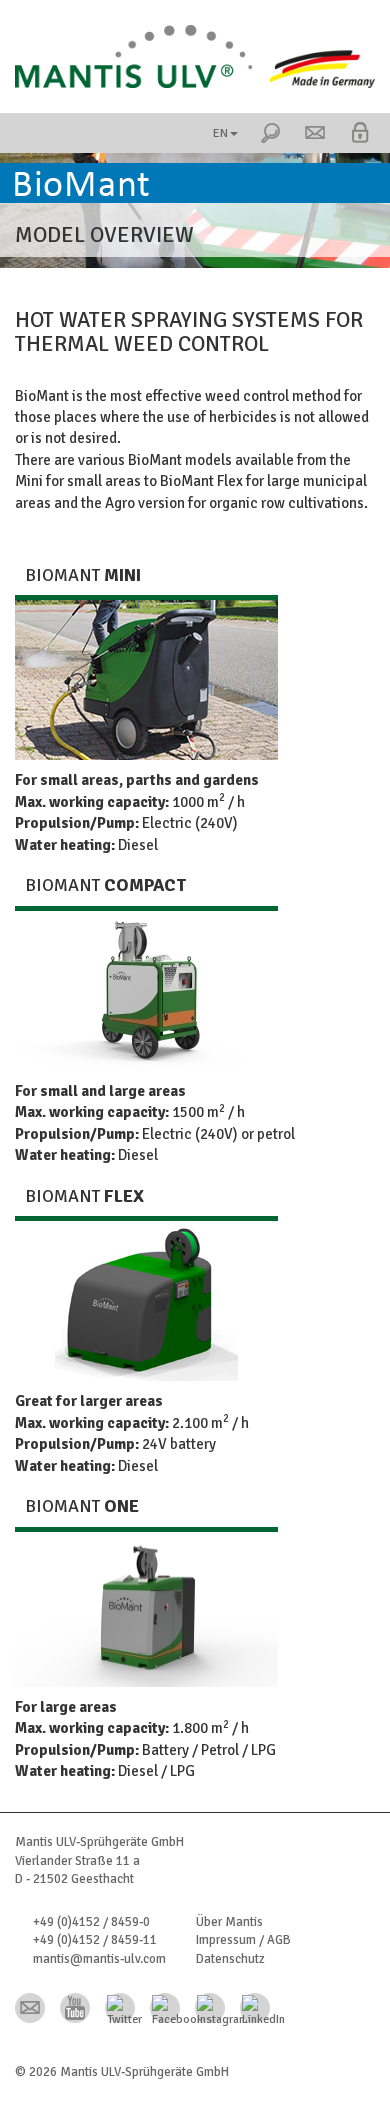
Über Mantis (229, 1922)
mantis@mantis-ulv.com (99, 1959)
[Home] (195, 56)
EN (220, 133)
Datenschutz (230, 1959)
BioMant (83, 575)
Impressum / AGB (243, 1940)
